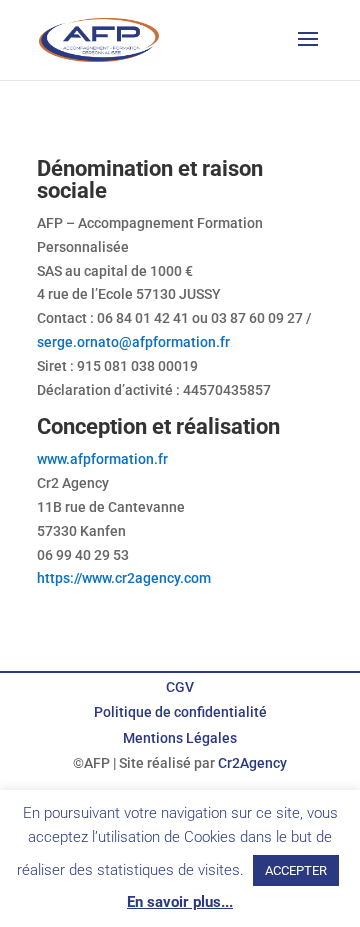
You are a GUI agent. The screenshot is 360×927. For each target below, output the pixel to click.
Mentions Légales (180, 738)
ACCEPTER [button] (296, 870)
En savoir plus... (180, 902)
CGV (180, 687)
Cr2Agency (252, 763)
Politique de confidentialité (180, 712)
